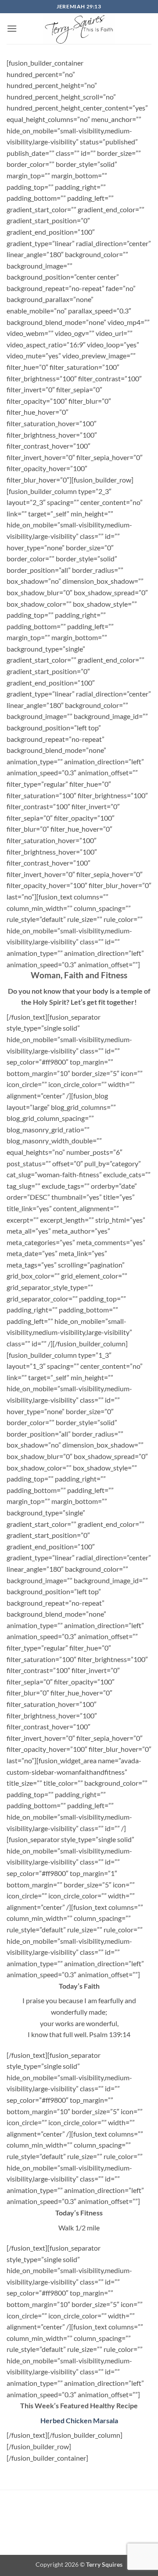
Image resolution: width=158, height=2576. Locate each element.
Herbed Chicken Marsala (79, 2420)
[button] (12, 28)
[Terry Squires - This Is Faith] (79, 29)
